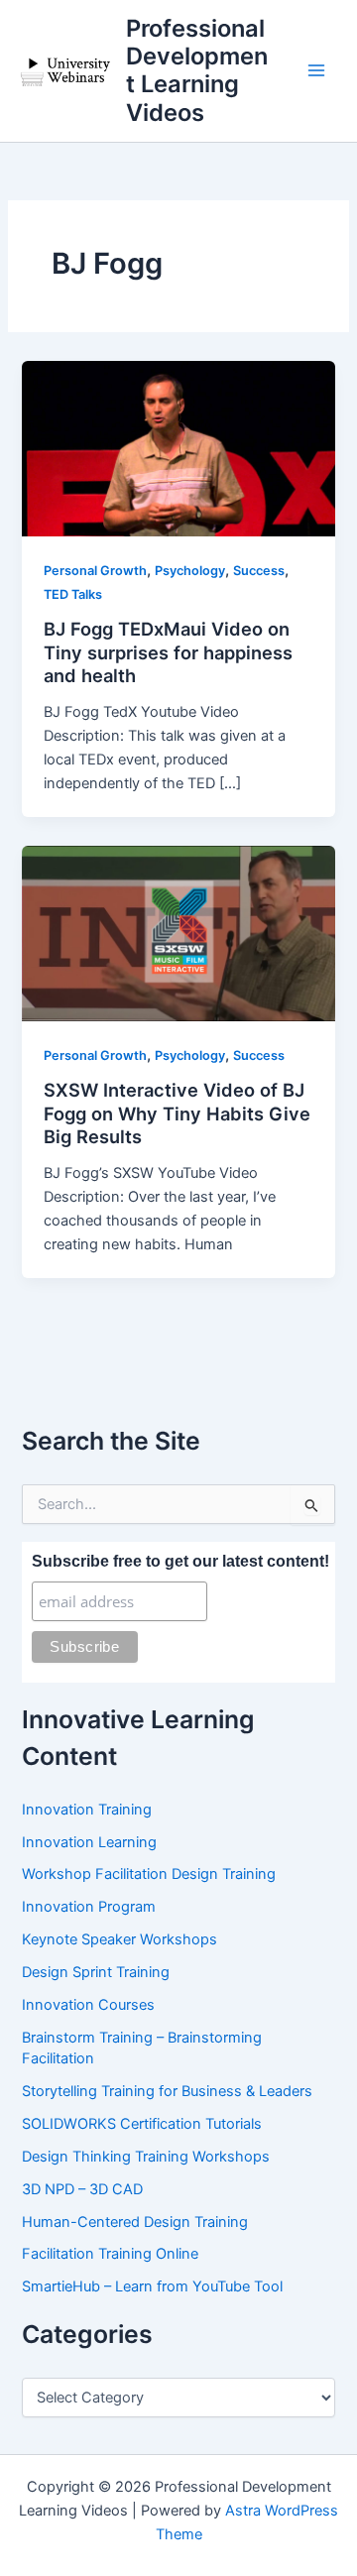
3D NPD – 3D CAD (82, 2189)
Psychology (190, 571)
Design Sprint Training (96, 1972)
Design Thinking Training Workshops (146, 2157)
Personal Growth (95, 571)
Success (259, 571)
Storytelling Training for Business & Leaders (167, 2091)
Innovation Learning (89, 1842)
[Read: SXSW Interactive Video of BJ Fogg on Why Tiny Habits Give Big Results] (178, 933)
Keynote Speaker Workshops (119, 1939)
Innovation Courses (88, 2005)
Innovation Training (87, 1810)
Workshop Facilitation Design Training (149, 1874)
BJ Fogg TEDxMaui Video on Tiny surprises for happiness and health (168, 652)
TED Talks (73, 594)
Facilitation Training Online (110, 2254)
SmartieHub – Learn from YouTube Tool (152, 2286)
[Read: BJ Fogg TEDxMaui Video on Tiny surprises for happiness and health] (178, 448)
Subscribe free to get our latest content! (180, 1561)
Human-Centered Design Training (135, 2222)
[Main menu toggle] (316, 71)
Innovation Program (89, 1907)
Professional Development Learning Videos (197, 70)
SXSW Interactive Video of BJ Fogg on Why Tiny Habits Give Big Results (177, 1113)
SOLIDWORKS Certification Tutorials (142, 2124)
